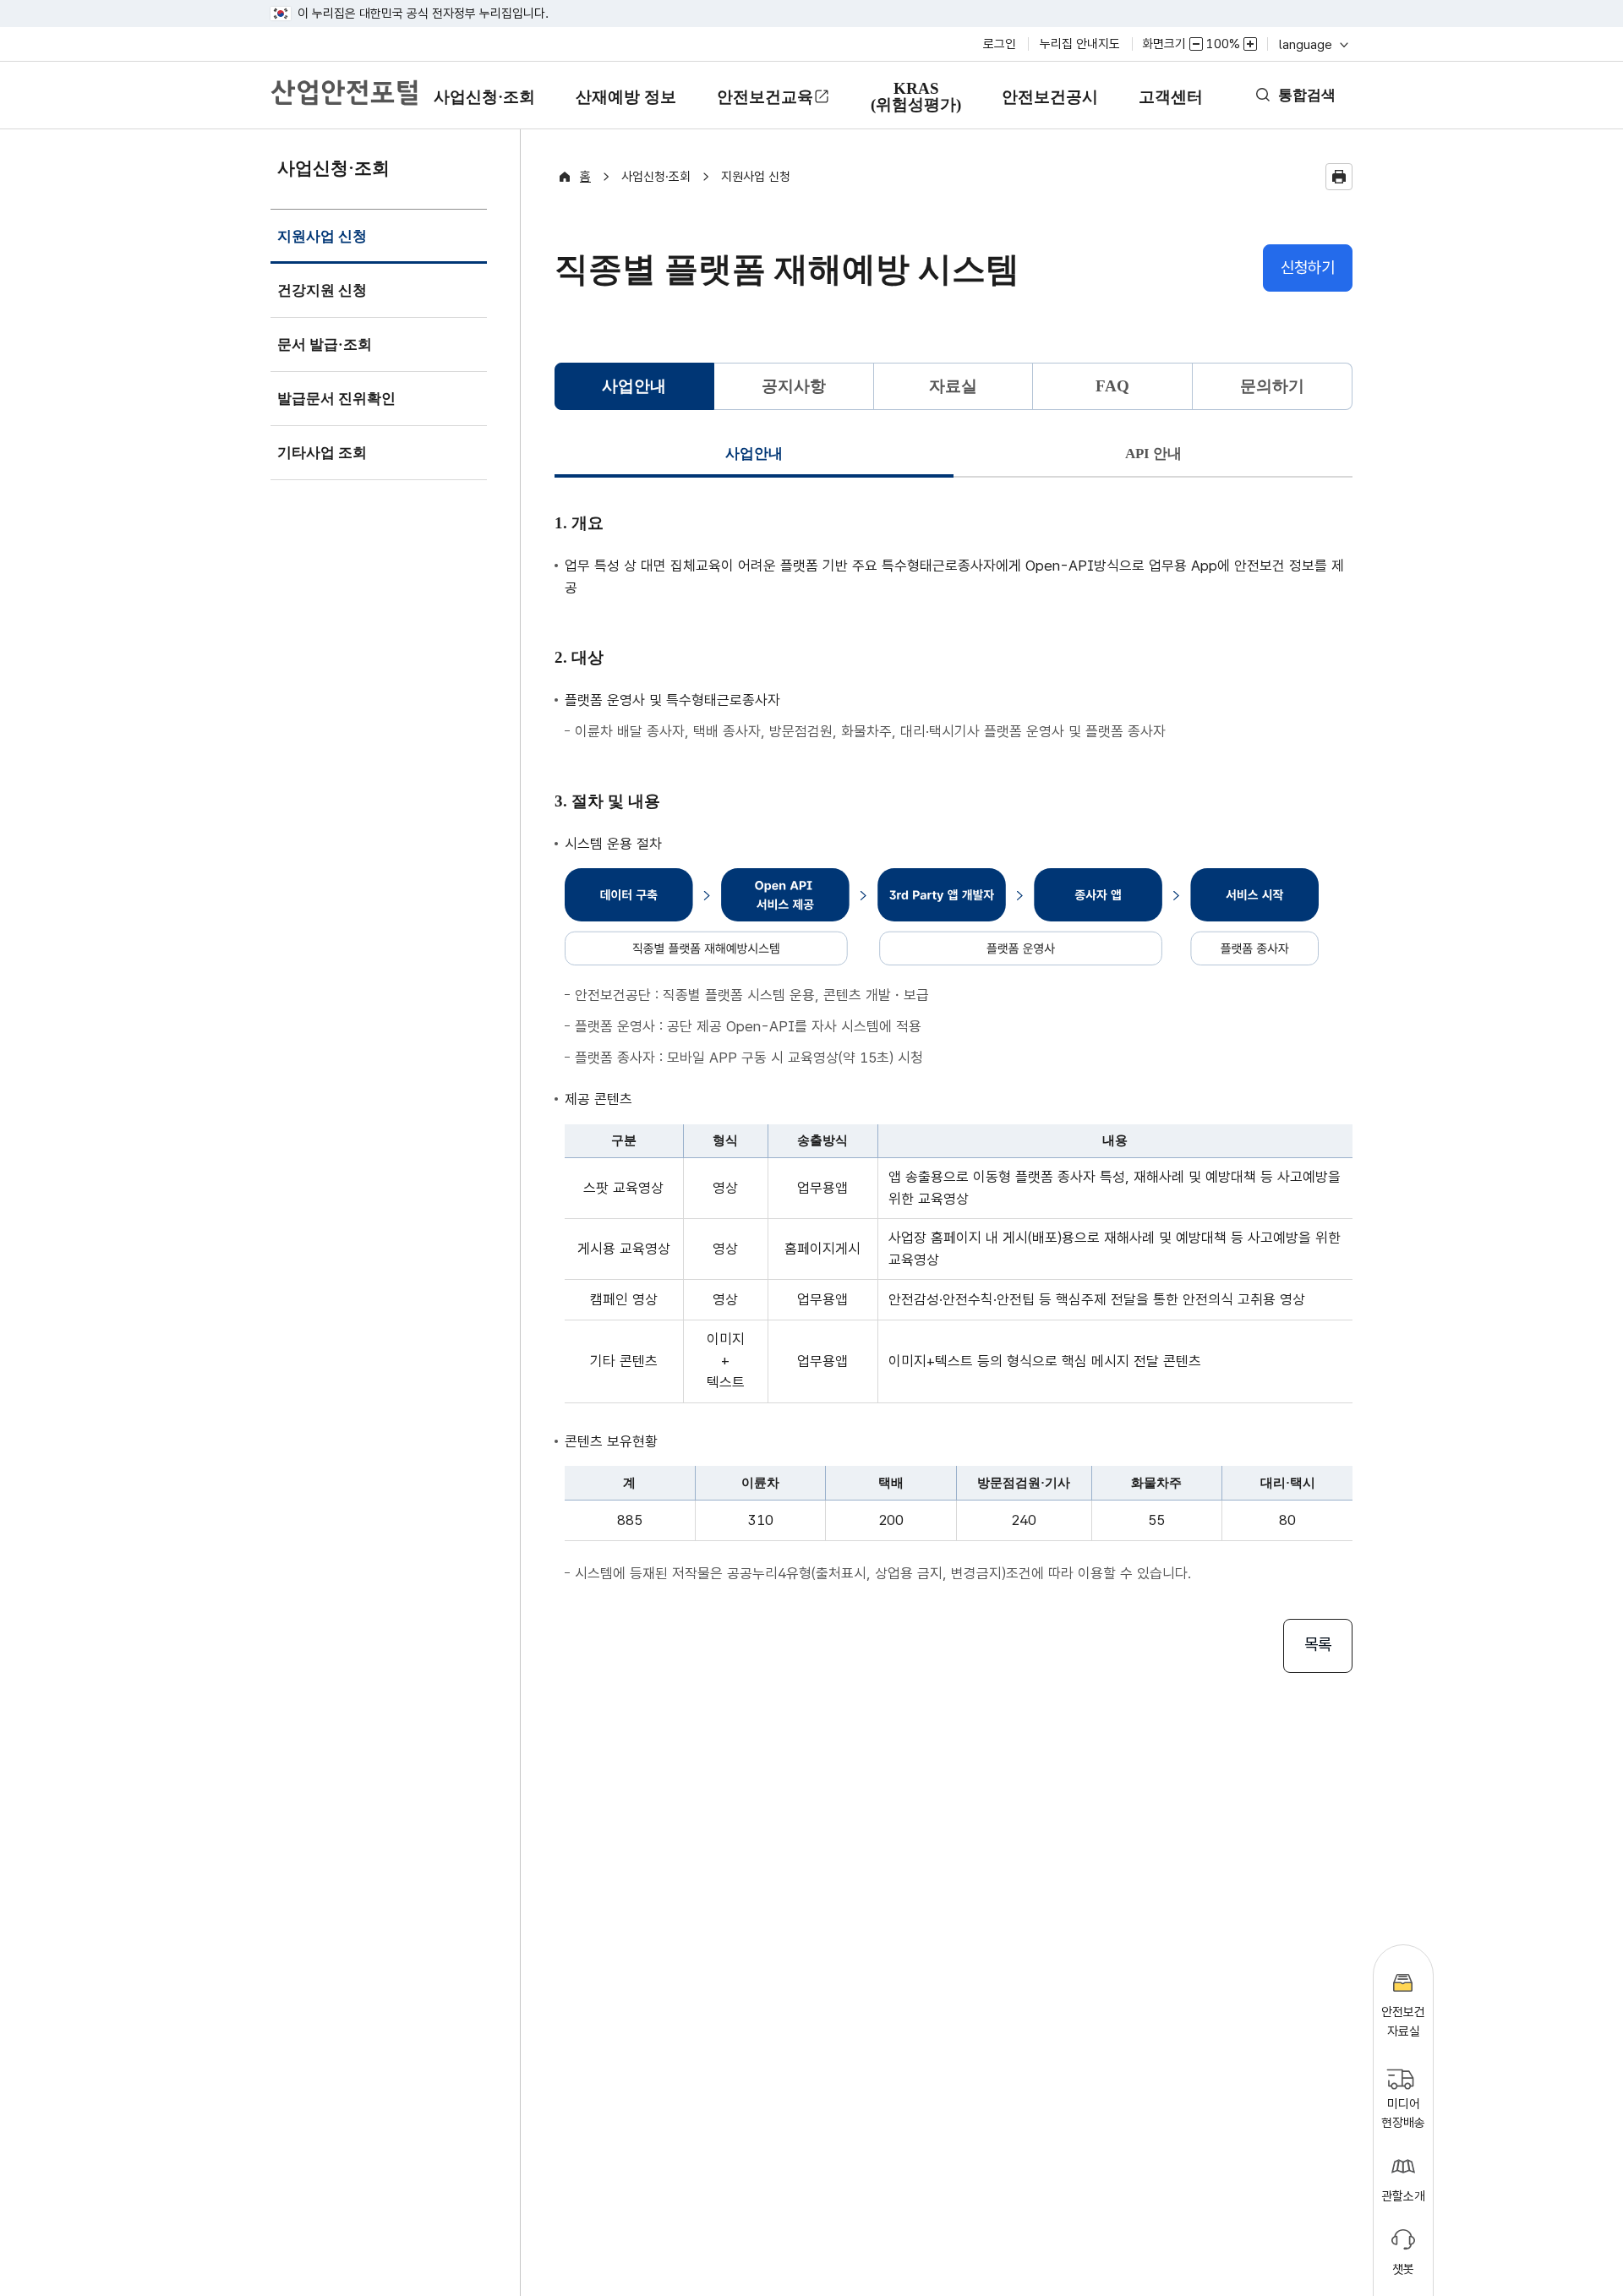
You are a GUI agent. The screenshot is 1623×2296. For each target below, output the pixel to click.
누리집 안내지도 (1080, 44)
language (1312, 44)
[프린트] (1339, 177)
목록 (1318, 1645)
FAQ (1112, 386)
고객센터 (1170, 109)
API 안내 (1153, 454)
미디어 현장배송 (1403, 2114)
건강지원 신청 (322, 290)
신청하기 (1308, 268)
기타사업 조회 (322, 453)
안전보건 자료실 (1403, 2022)
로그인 (1000, 44)
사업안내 (754, 454)
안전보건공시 (1050, 97)
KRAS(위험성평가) (915, 104)
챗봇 (1403, 2269)
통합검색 (1307, 95)
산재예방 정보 (626, 109)
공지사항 (794, 386)
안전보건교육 (765, 97)
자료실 (953, 386)
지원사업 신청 (322, 246)
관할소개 (1403, 2196)
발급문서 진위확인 (336, 399)
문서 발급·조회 (325, 344)
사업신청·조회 (484, 109)
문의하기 (1272, 386)
